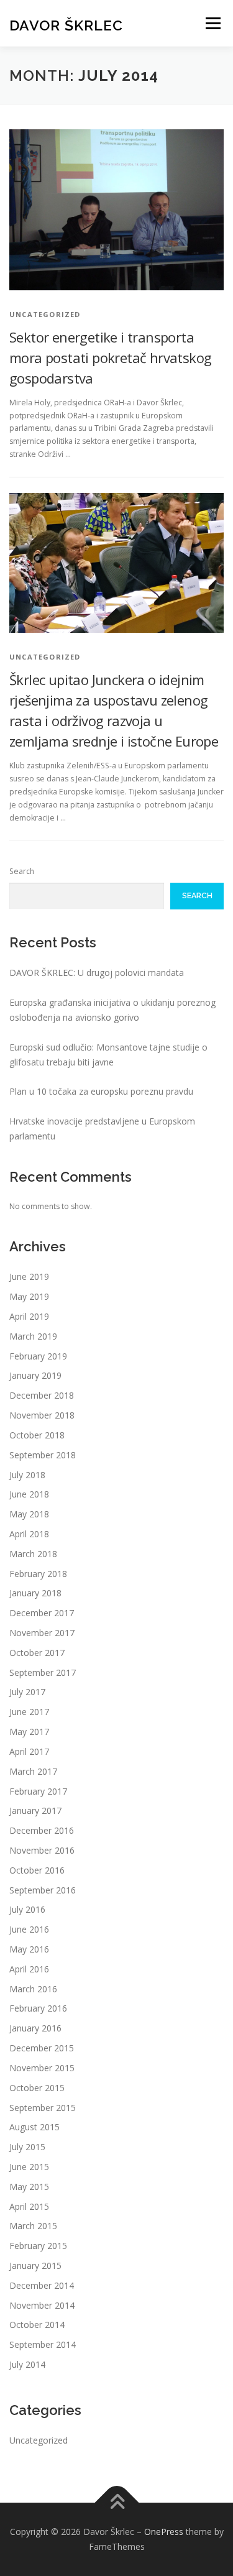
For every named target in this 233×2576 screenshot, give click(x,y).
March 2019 (33, 1336)
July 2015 (27, 2147)
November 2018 (42, 1415)
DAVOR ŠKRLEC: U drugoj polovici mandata (97, 973)
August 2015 (34, 2127)
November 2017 (42, 1633)
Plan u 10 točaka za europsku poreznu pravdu (101, 1091)
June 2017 (29, 1712)
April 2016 (29, 1969)
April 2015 (29, 2206)
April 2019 (29, 1316)
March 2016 (33, 1989)
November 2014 (42, 2305)
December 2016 (42, 1830)
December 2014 (42, 2285)
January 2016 (35, 2028)
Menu (212, 23)
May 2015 (29, 2187)
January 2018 (35, 1593)
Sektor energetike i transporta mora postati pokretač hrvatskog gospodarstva (110, 357)
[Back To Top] (116, 2503)
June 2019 (29, 1276)
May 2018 (29, 1514)
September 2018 (43, 1455)
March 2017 (33, 1771)
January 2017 (35, 1810)
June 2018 (29, 1494)
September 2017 (43, 1672)
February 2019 (38, 1356)
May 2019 (29, 1296)
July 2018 (27, 1475)
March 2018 (33, 1554)
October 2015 (37, 2088)
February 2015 (38, 2246)
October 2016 (37, 1870)
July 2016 (27, 1909)
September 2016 (43, 1890)
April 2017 (29, 1751)
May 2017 (29, 1732)
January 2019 (35, 1375)
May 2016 (29, 1949)
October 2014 (37, 2325)
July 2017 (27, 1692)
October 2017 (37, 1653)
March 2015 (33, 2226)
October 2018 (37, 1435)
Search (22, 871)
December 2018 (42, 1395)
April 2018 (29, 1534)
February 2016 (38, 2008)
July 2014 (27, 2364)
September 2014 (43, 2344)
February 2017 (38, 1791)
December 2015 (42, 2048)
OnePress (164, 2532)
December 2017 (42, 1613)
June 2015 (29, 2167)
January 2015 (35, 2265)
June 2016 (29, 1929)
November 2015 (42, 2068)
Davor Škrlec (66, 25)
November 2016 (42, 1850)
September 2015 (43, 2108)
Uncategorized (39, 2440)
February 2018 (38, 1574)
